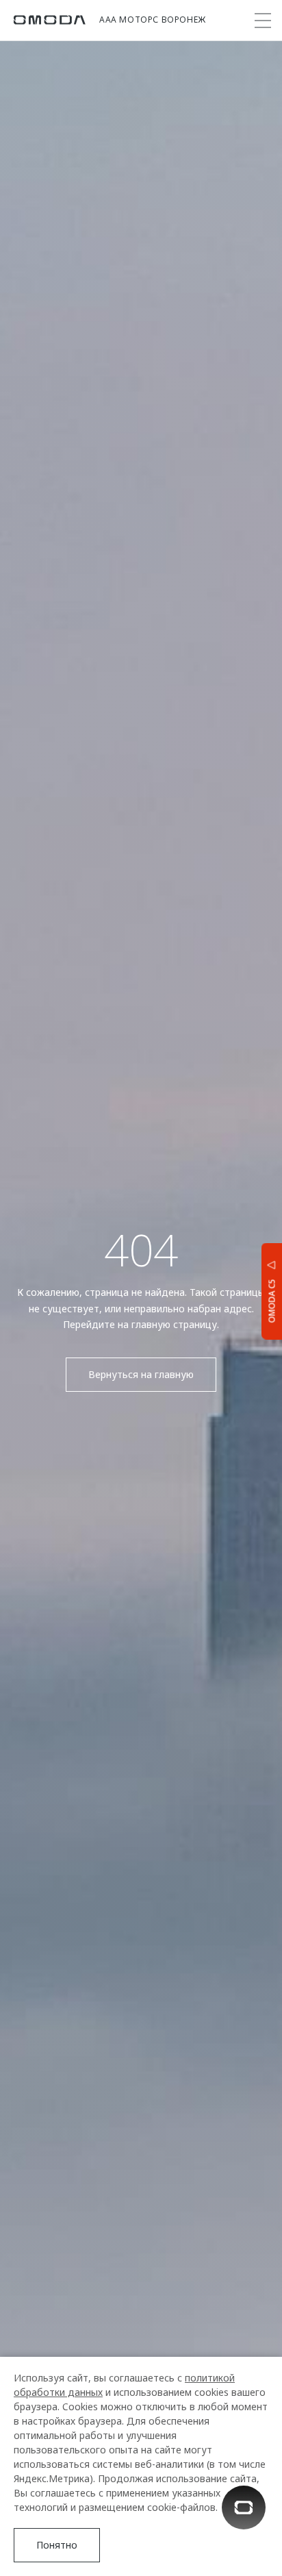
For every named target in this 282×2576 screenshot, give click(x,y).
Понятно (57, 2545)
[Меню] (263, 21)
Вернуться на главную (141, 1374)
